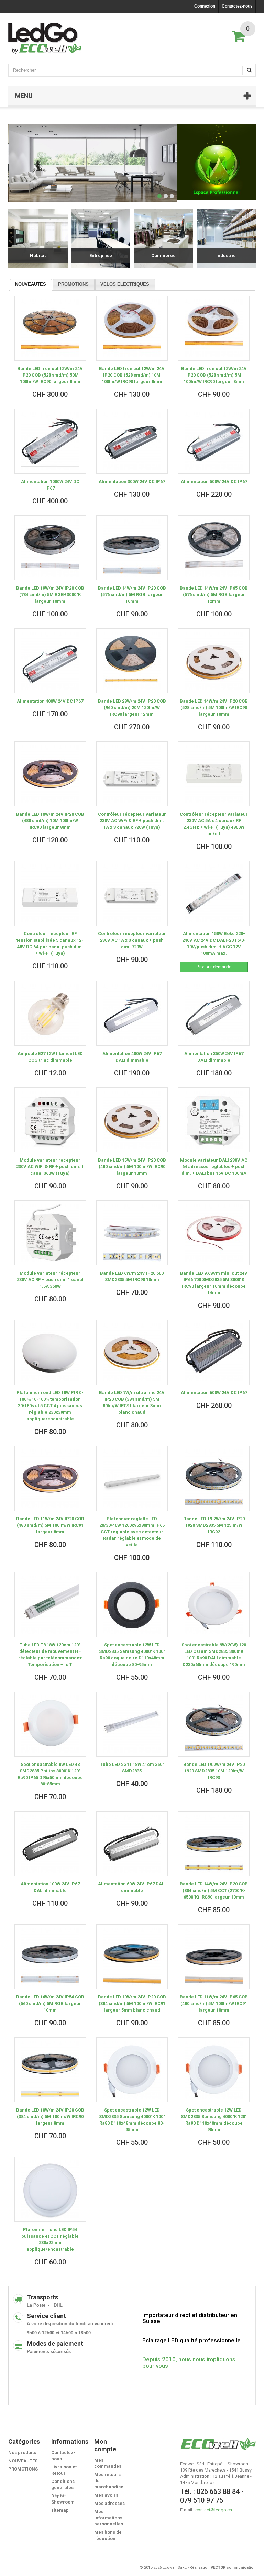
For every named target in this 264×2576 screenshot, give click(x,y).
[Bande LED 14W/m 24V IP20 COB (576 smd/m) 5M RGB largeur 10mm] (132, 548)
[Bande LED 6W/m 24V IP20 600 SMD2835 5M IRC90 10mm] (132, 1233)
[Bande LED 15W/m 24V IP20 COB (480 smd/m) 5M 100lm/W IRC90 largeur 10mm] (132, 1120)
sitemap (60, 2510)
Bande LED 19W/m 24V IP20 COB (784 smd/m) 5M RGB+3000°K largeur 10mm (50, 595)
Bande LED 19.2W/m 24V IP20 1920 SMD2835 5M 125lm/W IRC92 (214, 1525)
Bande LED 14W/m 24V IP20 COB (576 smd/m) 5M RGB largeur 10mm (132, 595)
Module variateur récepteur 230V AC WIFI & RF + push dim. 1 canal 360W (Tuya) (50, 1167)
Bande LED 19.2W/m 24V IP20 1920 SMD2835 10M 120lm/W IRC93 (214, 1771)
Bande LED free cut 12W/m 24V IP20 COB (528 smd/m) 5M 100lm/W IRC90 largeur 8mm (214, 375)
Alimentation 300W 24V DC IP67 (132, 481)
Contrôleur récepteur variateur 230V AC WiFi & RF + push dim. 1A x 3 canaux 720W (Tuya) (132, 821)
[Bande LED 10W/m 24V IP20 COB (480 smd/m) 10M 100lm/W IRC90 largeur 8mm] (50, 774)
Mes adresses (109, 2503)
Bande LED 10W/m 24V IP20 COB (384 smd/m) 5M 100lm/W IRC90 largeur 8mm (50, 2116)
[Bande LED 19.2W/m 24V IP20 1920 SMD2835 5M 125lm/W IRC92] (214, 1479)
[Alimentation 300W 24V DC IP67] (132, 441)
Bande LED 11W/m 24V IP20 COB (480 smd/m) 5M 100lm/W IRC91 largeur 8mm (50, 1525)
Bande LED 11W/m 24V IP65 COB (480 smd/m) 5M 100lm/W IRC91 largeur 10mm (214, 2003)
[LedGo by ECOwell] (45, 38)
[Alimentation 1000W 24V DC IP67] (50, 441)
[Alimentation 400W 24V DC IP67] (50, 661)
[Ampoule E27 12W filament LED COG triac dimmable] (50, 1013)
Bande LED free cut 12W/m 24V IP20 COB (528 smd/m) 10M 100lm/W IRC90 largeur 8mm (132, 375)
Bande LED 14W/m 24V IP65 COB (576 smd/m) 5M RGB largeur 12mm (214, 595)
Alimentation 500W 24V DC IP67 (214, 481)
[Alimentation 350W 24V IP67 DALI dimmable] (214, 1013)
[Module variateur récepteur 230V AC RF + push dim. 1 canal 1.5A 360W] (50, 1233)
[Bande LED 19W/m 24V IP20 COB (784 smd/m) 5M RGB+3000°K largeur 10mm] (50, 548)
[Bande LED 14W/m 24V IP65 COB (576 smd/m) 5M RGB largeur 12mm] (214, 548)
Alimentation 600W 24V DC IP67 (214, 1393)
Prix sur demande (214, 967)
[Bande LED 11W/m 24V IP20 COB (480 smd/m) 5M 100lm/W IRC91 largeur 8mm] (50, 1479)
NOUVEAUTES (31, 284)
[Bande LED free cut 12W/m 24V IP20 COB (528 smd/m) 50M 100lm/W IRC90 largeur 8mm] (50, 328)
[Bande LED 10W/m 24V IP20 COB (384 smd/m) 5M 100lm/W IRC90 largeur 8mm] (50, 2070)
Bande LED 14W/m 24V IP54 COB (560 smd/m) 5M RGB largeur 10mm (50, 2003)
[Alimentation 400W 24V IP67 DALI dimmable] (132, 1013)
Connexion (205, 6)
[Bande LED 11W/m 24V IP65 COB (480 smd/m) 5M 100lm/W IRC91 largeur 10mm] (214, 1957)
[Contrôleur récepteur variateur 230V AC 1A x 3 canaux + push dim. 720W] (132, 893)
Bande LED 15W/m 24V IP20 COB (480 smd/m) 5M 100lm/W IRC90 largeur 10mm (132, 1167)
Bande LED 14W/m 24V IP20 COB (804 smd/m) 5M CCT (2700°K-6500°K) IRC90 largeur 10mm (214, 1890)
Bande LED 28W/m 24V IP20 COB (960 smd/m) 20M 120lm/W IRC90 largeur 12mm (132, 708)
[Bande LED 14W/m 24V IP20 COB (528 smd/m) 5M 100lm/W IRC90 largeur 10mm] (214, 661)
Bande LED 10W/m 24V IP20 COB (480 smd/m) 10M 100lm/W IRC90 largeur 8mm (50, 821)
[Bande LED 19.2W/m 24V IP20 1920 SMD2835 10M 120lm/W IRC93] (214, 1724)
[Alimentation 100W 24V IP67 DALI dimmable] (50, 1844)
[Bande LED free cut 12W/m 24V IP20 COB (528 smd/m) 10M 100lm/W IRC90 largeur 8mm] (132, 328)
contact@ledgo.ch (214, 2510)
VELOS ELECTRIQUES (125, 284)
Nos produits (22, 2452)
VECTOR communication (233, 2568)
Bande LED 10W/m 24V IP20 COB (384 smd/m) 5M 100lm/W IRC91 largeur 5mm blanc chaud (132, 2003)
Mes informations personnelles (109, 2518)
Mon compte (105, 2445)
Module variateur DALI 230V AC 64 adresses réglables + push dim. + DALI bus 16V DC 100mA (214, 1167)
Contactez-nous (237, 6)
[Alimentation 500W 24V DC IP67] (214, 441)
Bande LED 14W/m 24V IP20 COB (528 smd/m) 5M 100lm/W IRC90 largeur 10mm (214, 708)
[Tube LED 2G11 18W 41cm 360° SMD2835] (132, 1724)
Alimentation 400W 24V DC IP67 (50, 701)
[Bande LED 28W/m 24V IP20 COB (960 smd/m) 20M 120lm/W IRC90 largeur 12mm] (132, 661)
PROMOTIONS (73, 284)
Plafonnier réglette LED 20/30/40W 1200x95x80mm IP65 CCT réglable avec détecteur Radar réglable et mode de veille (132, 1532)
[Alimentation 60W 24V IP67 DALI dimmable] (132, 1844)
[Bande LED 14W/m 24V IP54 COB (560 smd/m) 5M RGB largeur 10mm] (50, 1957)
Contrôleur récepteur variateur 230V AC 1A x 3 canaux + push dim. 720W (132, 940)
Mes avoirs (106, 2495)
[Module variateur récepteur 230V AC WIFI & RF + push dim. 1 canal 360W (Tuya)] (50, 1120)
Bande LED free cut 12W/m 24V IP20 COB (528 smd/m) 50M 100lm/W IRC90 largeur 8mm (50, 375)
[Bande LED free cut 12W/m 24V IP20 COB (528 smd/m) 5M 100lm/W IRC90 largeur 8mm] (214, 328)
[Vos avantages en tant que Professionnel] (217, 162)
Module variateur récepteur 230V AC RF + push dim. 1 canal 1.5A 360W (50, 1280)
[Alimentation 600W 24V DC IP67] (214, 1352)
